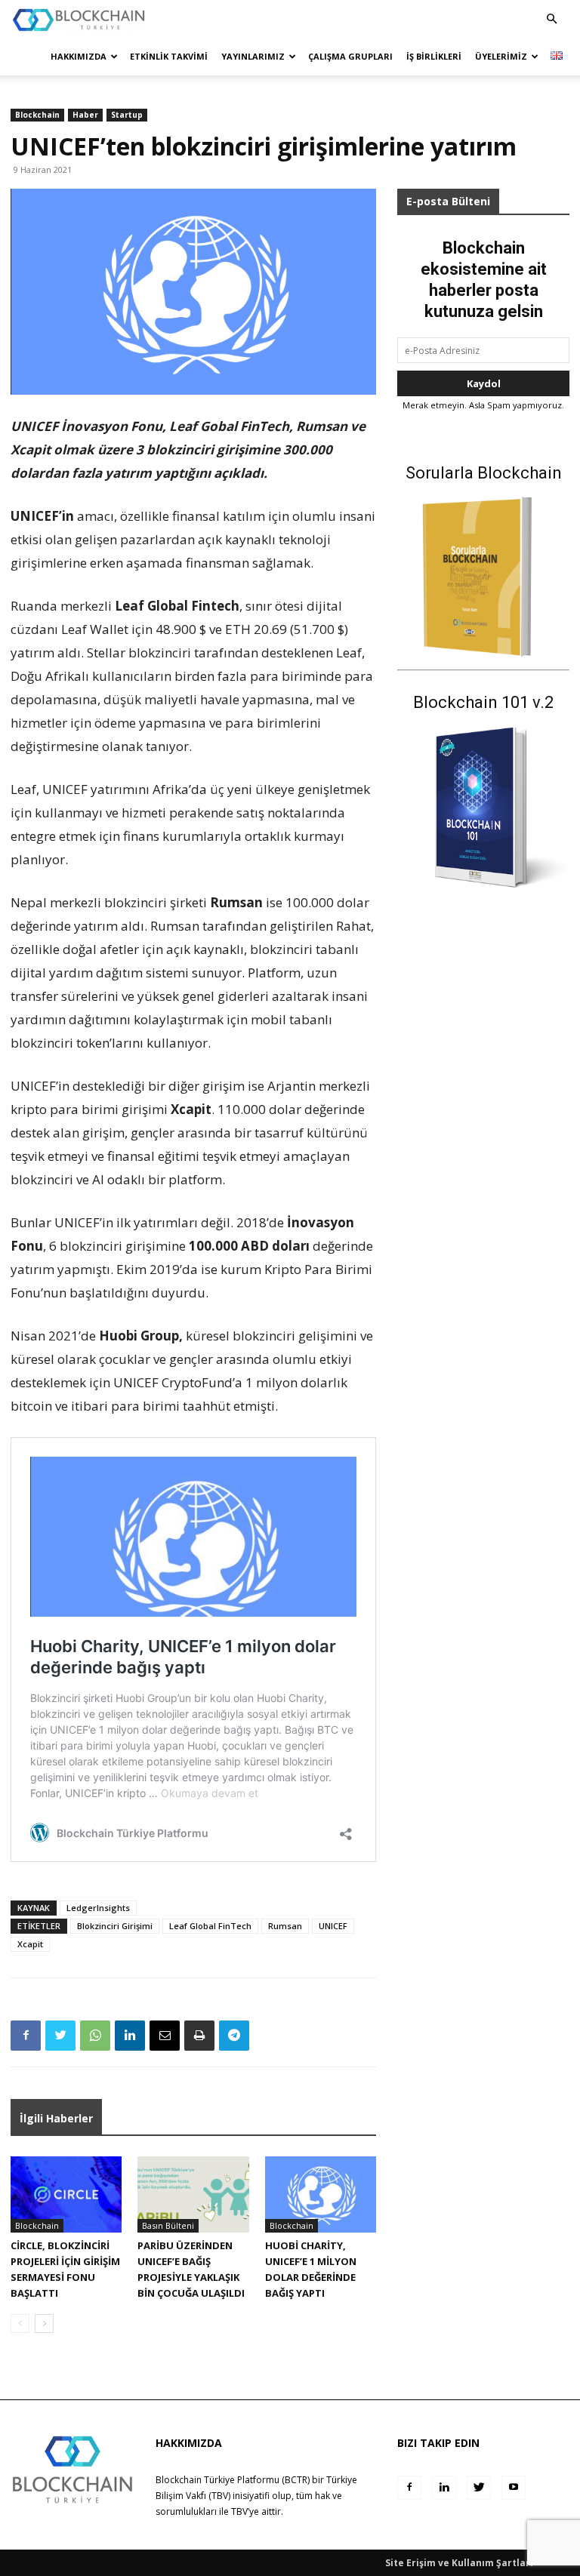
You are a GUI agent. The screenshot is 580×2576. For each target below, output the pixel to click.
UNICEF (333, 1926)
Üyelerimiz (501, 56)
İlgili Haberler (56, 2118)
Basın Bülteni (168, 2225)
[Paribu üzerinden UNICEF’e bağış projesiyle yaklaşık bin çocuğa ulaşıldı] (193, 2194)
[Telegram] (234, 2036)
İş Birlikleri (434, 56)
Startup (127, 115)
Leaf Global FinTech (210, 1926)
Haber (85, 115)
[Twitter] (60, 2036)
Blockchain (37, 115)
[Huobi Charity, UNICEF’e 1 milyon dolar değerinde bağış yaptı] (321, 2194)
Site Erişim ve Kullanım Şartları (459, 2563)
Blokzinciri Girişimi (115, 1926)
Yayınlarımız (253, 56)
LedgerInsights (98, 1908)
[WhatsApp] (95, 2036)
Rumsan (285, 1926)
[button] (551, 19)
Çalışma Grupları (350, 56)
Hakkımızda (79, 56)
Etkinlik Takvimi (169, 56)
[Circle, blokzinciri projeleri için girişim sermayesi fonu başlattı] (66, 2194)
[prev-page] (20, 2324)
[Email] (165, 2036)
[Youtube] (514, 2488)
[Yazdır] (199, 2036)
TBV (239, 2511)
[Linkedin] (130, 2036)
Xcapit (30, 1944)
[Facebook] (26, 2036)
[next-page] (44, 2324)
